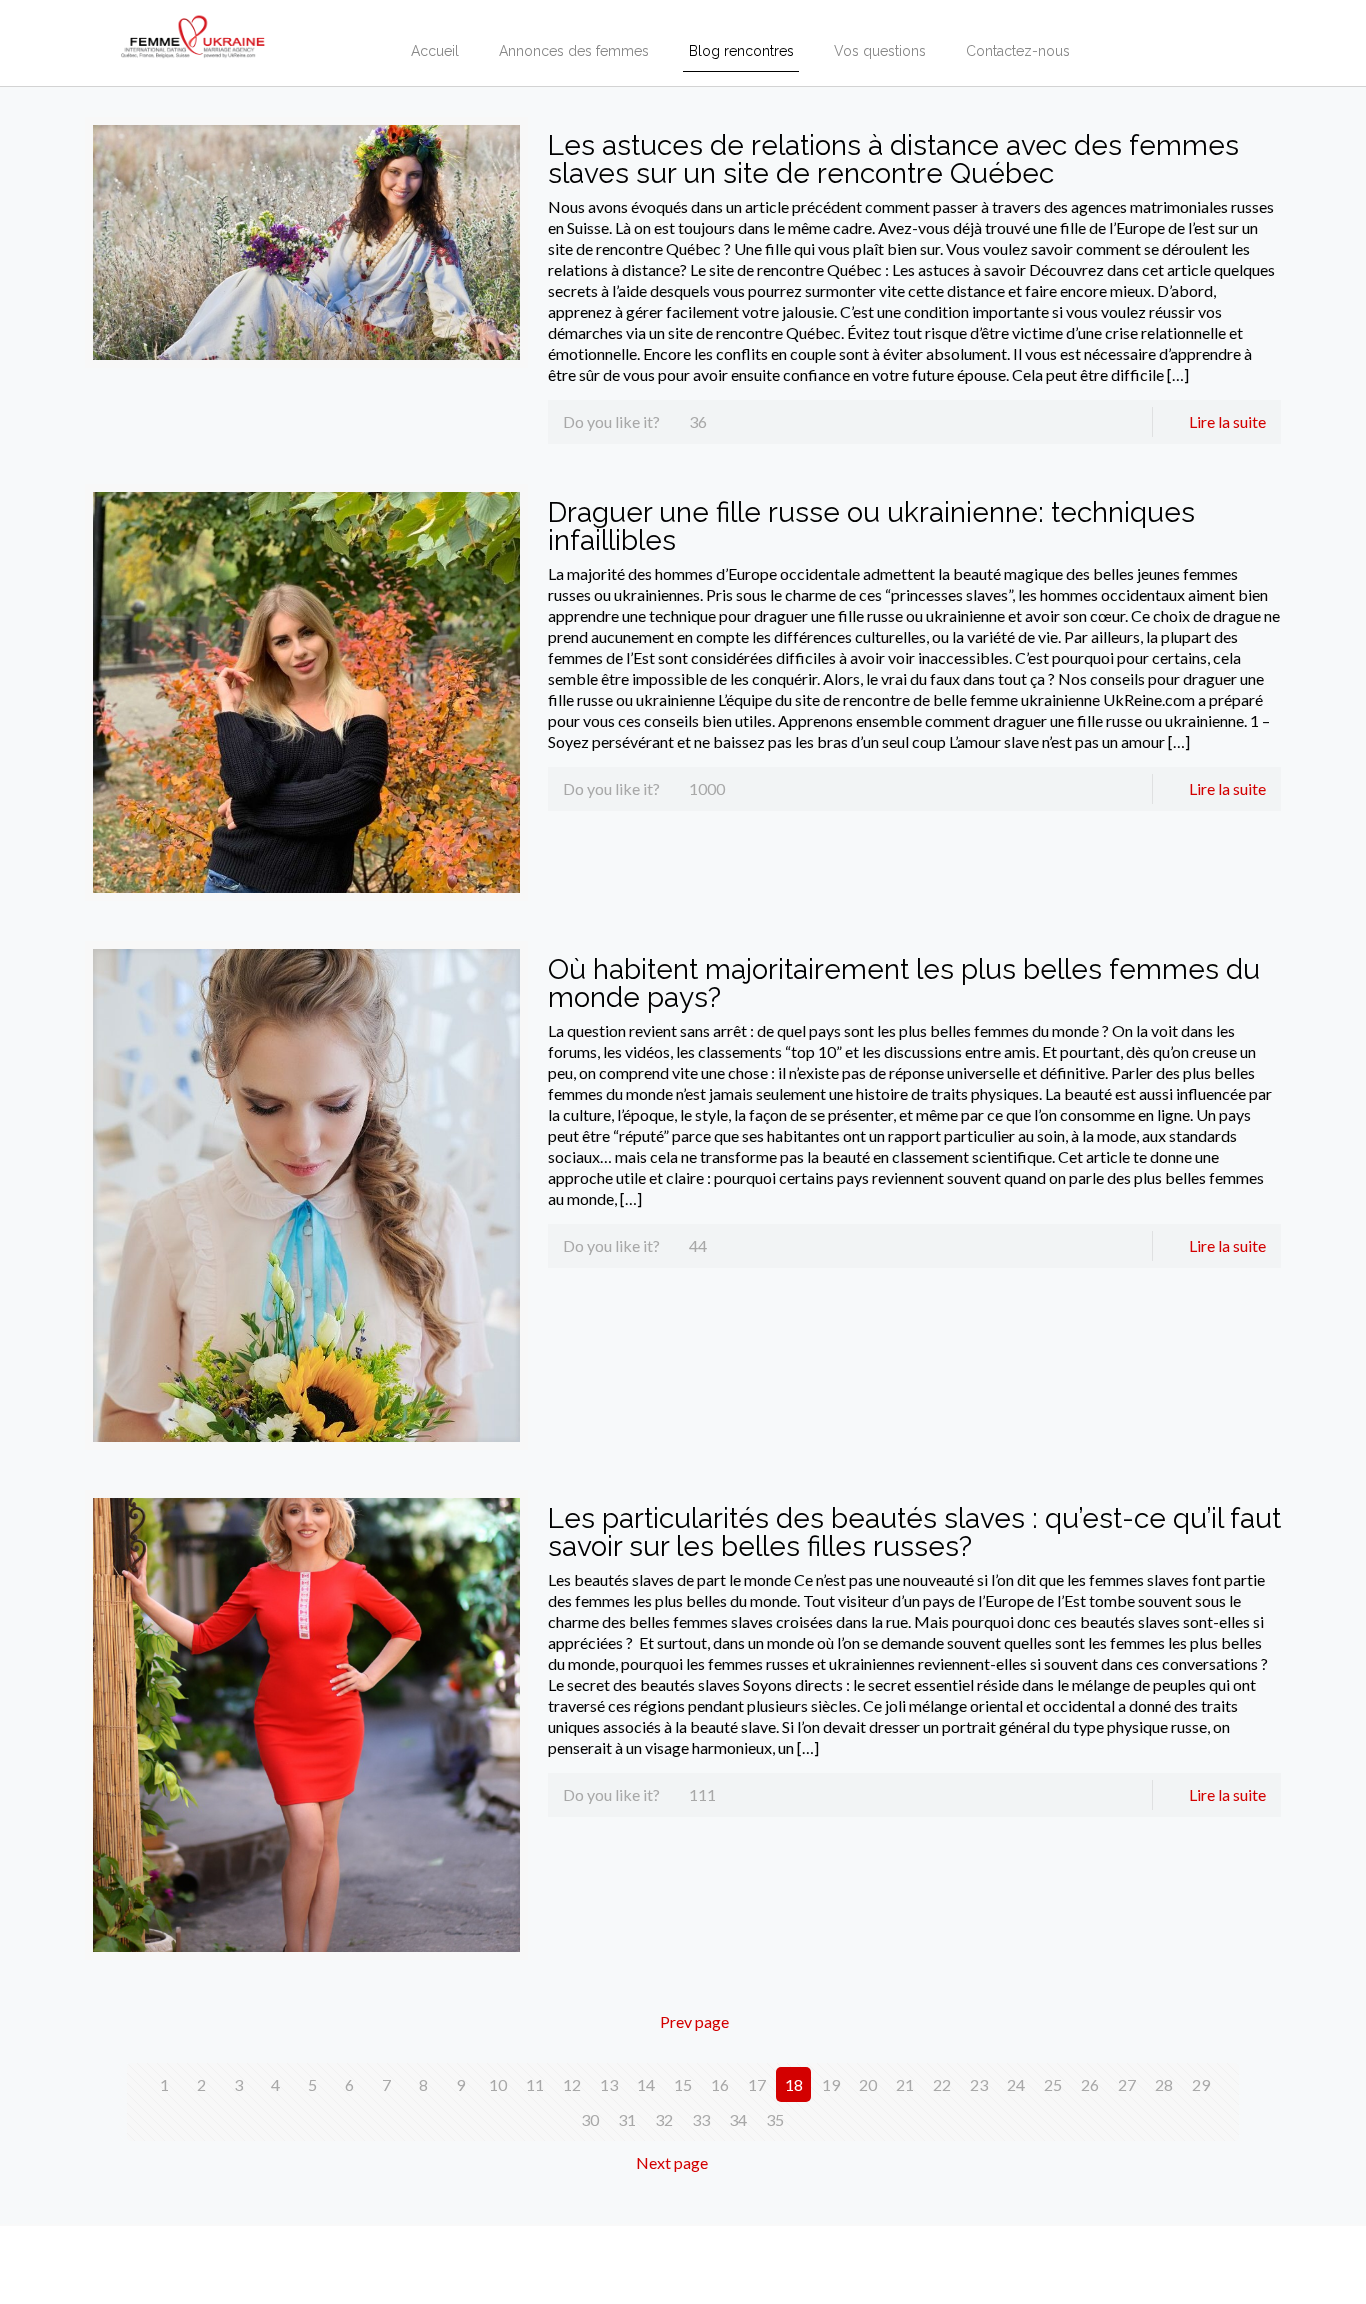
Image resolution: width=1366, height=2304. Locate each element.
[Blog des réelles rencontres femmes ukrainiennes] (193, 30)
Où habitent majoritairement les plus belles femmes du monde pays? (904, 983)
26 (1090, 2084)
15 (683, 2084)
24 (1016, 2084)
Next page (672, 2162)
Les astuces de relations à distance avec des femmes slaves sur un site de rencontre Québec (893, 159)
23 (979, 2084)
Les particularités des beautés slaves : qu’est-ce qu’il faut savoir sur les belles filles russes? (914, 1532)
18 (794, 2084)
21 (905, 2084)
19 (831, 2084)
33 (701, 2119)
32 (664, 2119)
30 (590, 2119)
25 (1053, 2084)
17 (757, 2084)
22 (942, 2084)
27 (1127, 2084)
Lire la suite (1227, 421)
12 (572, 2084)
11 (535, 2084)
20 (868, 2084)
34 (738, 2119)
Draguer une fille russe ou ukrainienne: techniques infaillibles (871, 526)
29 (1201, 2084)
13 (609, 2084)
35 (775, 2119)
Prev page (694, 2021)
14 (646, 2084)
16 (720, 2084)
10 (498, 2084)
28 (1164, 2084)
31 (627, 2119)
